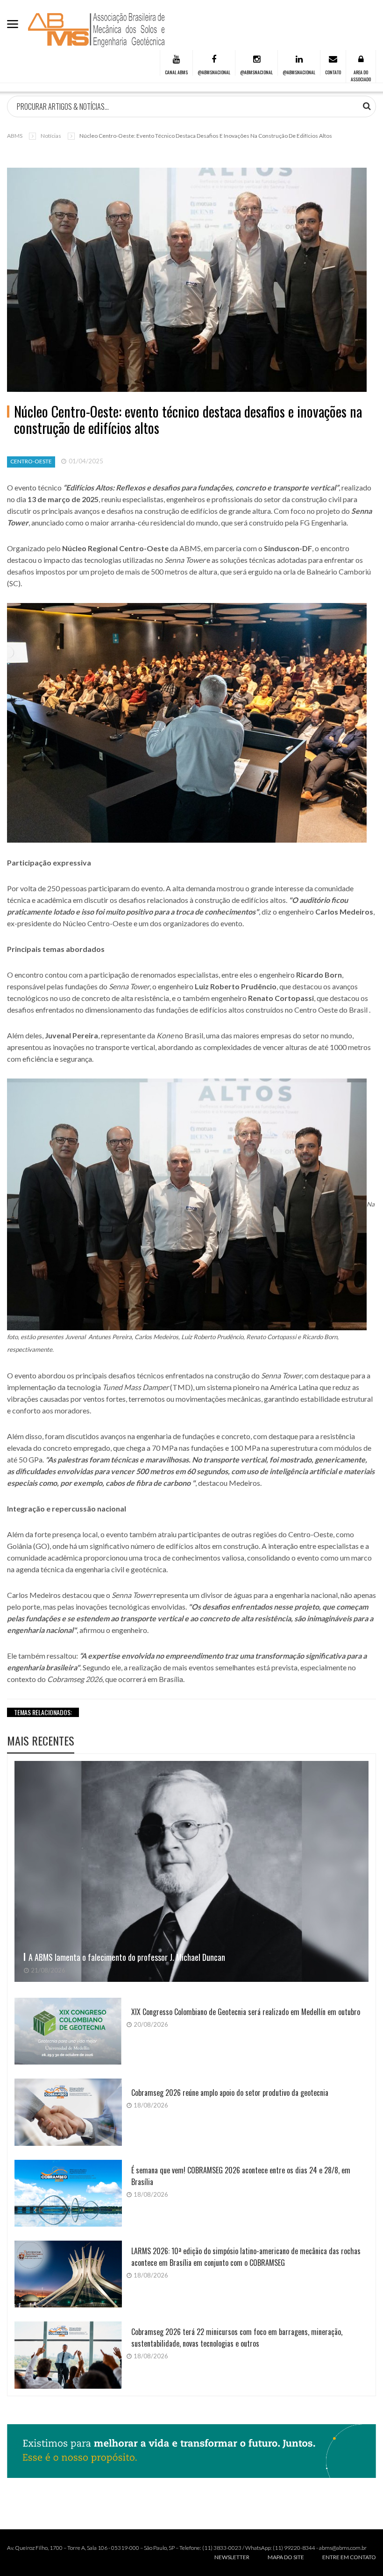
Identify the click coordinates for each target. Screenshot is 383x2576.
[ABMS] (97, 30)
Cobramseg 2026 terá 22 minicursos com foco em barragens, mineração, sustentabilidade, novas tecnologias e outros (237, 2338)
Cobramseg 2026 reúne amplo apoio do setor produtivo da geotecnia (230, 2093)
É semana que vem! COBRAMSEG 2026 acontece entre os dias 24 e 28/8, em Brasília (241, 2176)
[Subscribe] (367, 106)
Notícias (51, 136)
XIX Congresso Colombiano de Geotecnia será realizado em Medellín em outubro (246, 2012)
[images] (191, 1871)
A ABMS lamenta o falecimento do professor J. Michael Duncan (127, 1957)
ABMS (15, 136)
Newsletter (232, 2557)
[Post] (187, 280)
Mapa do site (286, 2557)
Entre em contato (349, 2557)
